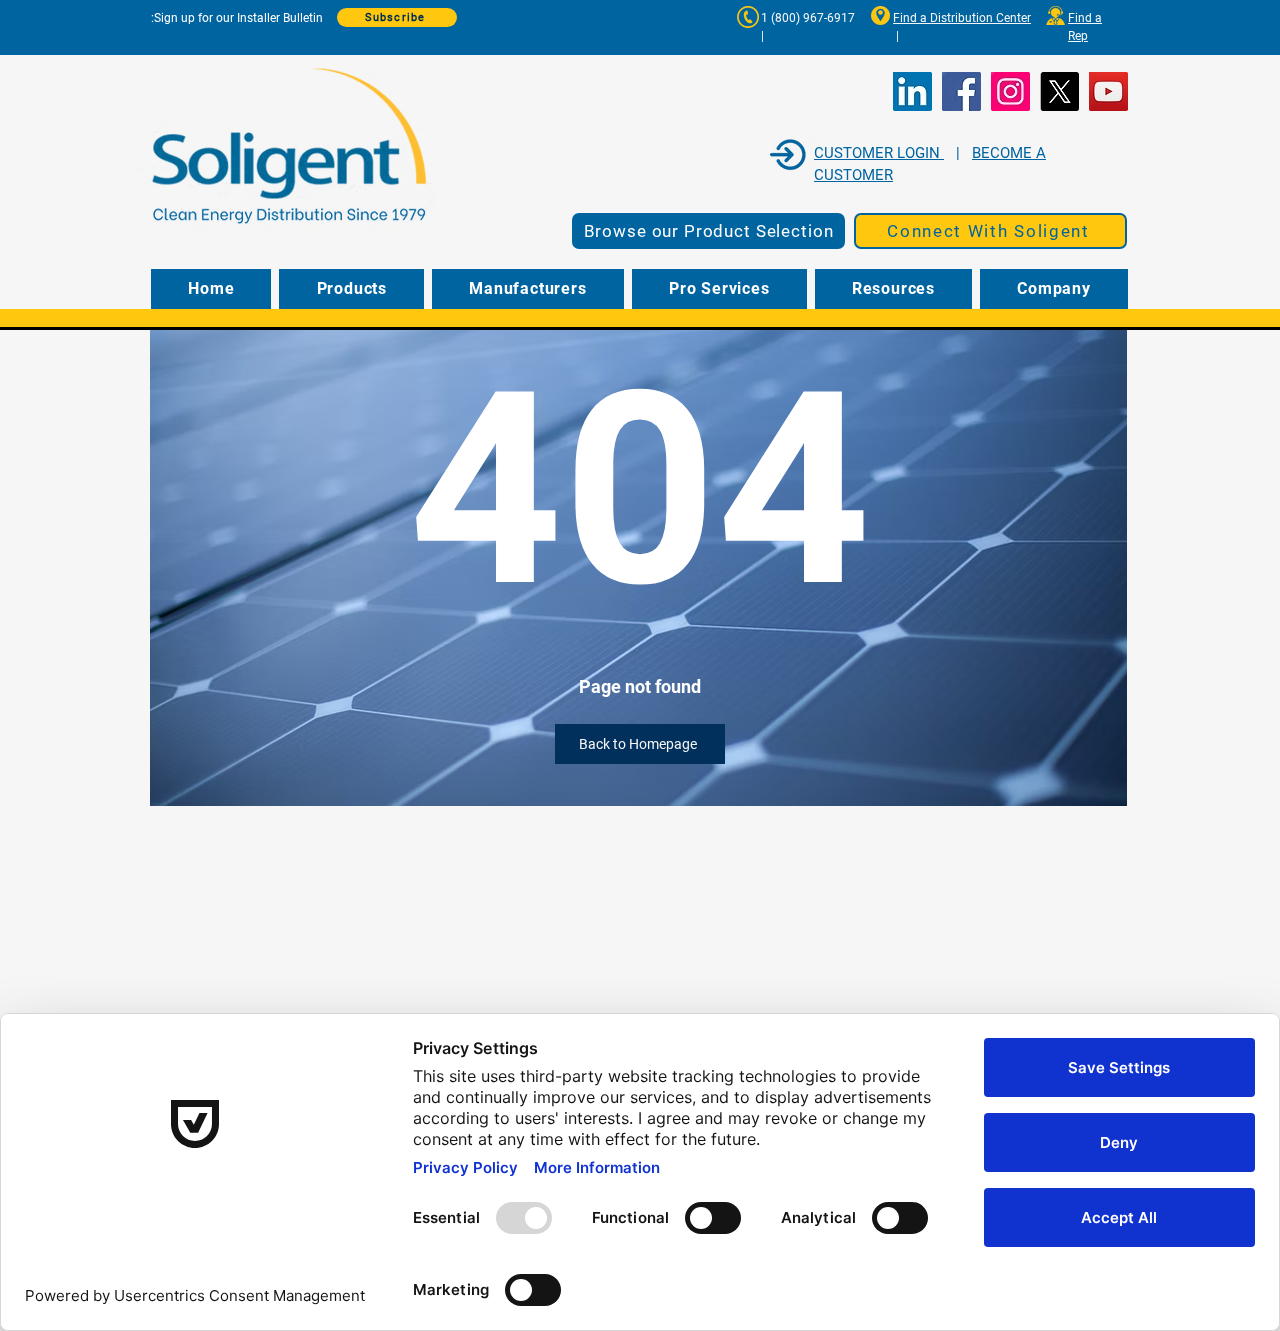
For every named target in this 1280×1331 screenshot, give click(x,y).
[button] (990, 231)
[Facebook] (961, 91)
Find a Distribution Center (962, 18)
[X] (1059, 91)
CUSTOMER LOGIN (879, 153)
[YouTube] (1108, 91)
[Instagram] (1010, 91)
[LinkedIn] (912, 91)
